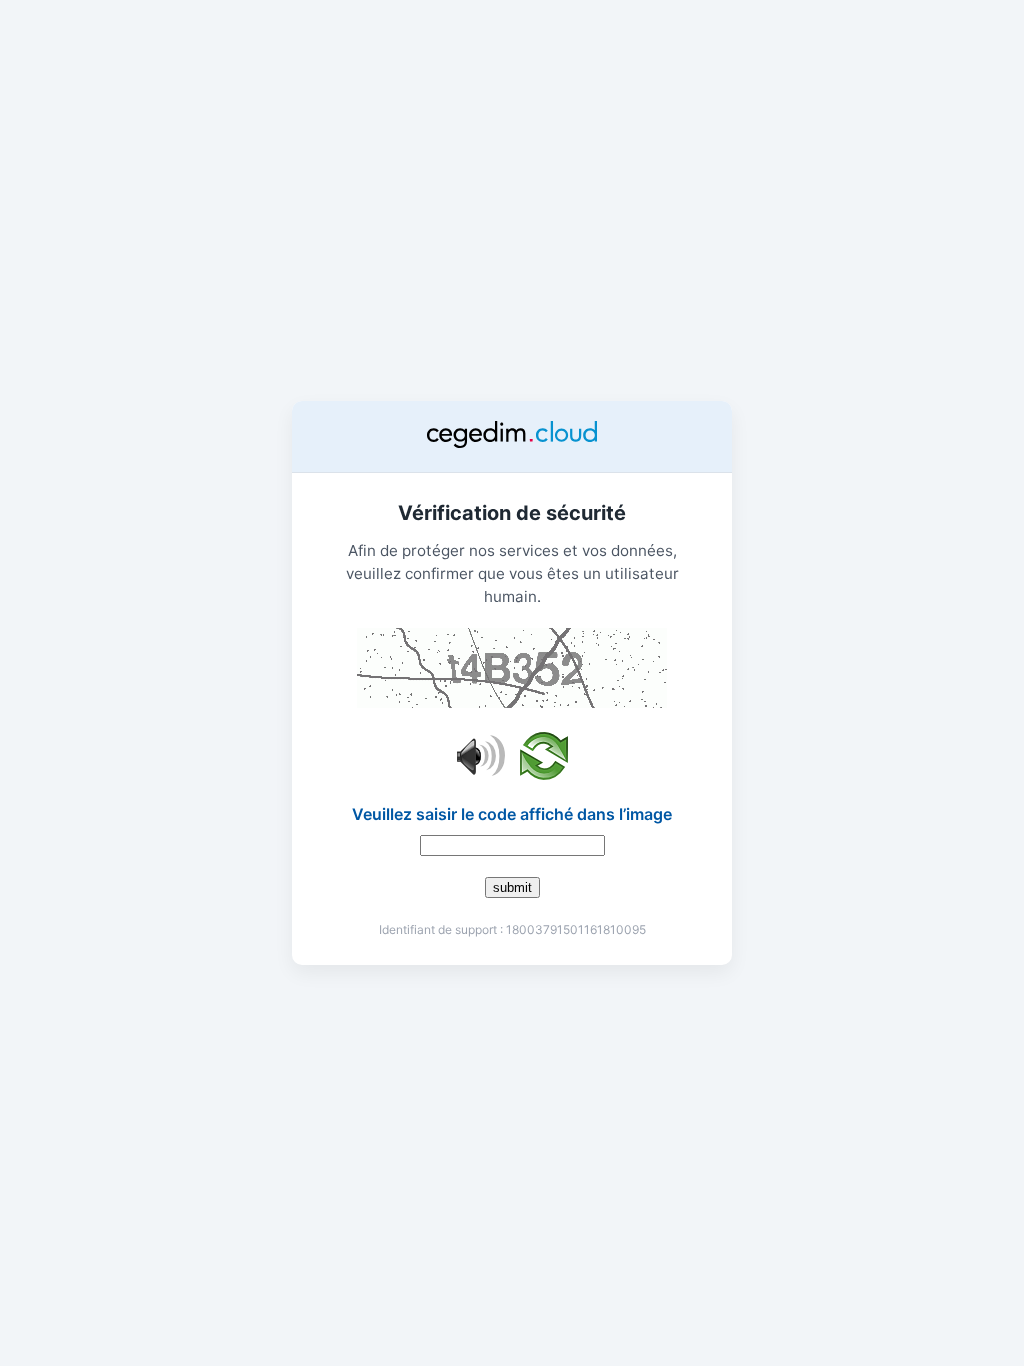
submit (512, 887)
